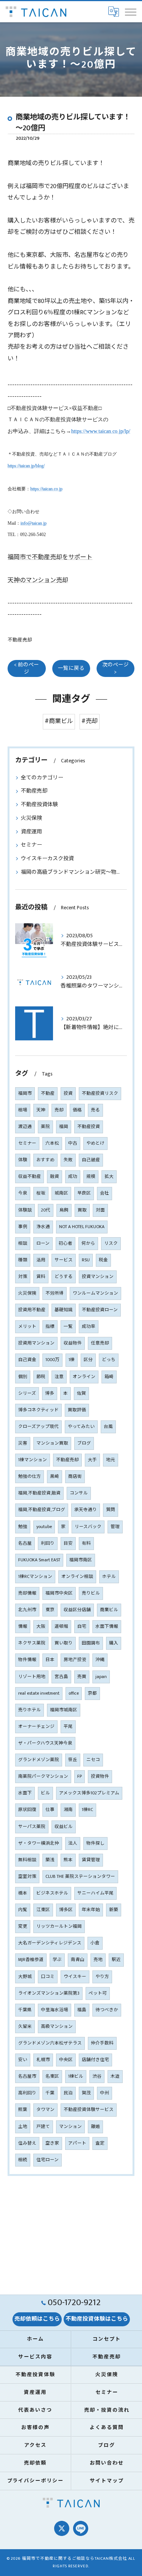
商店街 (75, 1477)
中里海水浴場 (55, 2010)
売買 (82, 1677)
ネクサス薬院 (32, 1643)
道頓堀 (61, 1626)
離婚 (95, 2127)
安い (23, 2060)
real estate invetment (39, 1693)
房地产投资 (75, 1660)
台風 (108, 1427)
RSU (86, 1260)
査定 (100, 2143)
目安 (68, 1543)
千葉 (50, 2093)
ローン (43, 1243)
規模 (91, 1177)
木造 (115, 2076)
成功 (73, 1177)
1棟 (72, 1360)
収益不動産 (30, 1177)
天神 (41, 1110)
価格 (77, 1110)
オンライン (84, 1377)
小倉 (95, 1943)
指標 (50, 1327)
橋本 (23, 1893)
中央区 (66, 2060)
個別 (23, 1377)
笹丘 (73, 1760)
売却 (59, 1110)
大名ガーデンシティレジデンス (50, 1943)
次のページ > (115, 668)
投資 (68, 1093)
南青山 (78, 1960)
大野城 (25, 1977)
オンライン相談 (77, 1577)
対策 (23, 1277)
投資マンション (98, 1277)
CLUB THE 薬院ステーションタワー (80, 1877)
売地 (98, 1960)
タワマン (45, 2110)
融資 (55, 1177)
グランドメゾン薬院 (39, 1760)
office (74, 1693)
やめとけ (95, 1143)
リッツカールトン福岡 (59, 1926)
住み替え (27, 2143)
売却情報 (27, 1593)
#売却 (90, 721)
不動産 (48, 1093)
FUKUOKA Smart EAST (39, 1560)
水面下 (25, 1793)
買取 (82, 1210)
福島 (82, 2010)
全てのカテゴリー (42, 778)
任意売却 (100, 1343)
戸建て (43, 2127)
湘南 (68, 1810)
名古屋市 (27, 2076)
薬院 (45, 1127)
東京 (50, 1610)
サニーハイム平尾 (95, 1893)
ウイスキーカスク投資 (47, 858)
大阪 (41, 1626)
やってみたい (81, 1427)
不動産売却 (20, 640)
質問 (111, 1510)
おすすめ (45, 1160)
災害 (23, 1443)
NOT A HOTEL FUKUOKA (82, 1227)
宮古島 (61, 1677)
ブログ (84, 1443)
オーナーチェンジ (36, 1727)
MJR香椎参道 (31, 1960)
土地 (23, 2127)
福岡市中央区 (59, 1593)
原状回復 (27, 1810)
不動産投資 (89, 1127)
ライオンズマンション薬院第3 (49, 1993)
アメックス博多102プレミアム (89, 1793)
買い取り (64, 1643)
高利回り (27, 2093)
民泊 (68, 2093)
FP (80, 1776)
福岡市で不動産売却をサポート (50, 557)
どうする (64, 1277)
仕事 (50, 1810)
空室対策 (27, 1877)
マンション (70, 2127)
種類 (23, 1260)
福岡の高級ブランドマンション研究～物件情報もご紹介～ (71, 872)
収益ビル (64, 1827)
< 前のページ (27, 668)
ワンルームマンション (95, 1293)
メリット (27, 1327)
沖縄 (100, 1660)
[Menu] (130, 12)
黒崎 (55, 1477)
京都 (92, 1693)
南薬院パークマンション (43, 1776)
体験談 (25, 1210)
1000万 (52, 1360)
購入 (114, 1643)
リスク (111, 1243)
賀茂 (86, 2093)
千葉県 (25, 2010)
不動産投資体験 (39, 804)
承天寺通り (86, 1510)
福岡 (64, 1127)
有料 (86, 1543)
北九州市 (27, 1610)
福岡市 (25, 1093)
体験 (23, 1160)
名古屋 (25, 1543)
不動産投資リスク (100, 1093)
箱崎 (109, 1377)
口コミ (48, 1977)
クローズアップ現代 (38, 1427)
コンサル (79, 1493)
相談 (23, 1243)
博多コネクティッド (38, 1410)
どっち (109, 1360)
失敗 (68, 1160)
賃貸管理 (91, 1860)
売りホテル (30, 1710)
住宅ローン (48, 2160)
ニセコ (93, 1760)
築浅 (50, 1860)
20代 (46, 1210)
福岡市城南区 (64, 1710)
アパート (77, 2143)
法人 (73, 1843)
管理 (115, 1527)
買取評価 (77, 1410)
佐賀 (81, 1393)
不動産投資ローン (100, 1310)
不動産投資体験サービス (89, 2110)
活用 (41, 1260)
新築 (114, 1910)
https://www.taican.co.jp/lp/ (101, 431)
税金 (103, 1260)
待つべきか (107, 2010)
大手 (92, 1460)
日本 (50, 1660)
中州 (105, 2093)
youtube (44, 1527)
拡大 (109, 1177)
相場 (23, 1110)
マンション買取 (52, 1443)
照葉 (23, 2110)
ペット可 (98, 1993)
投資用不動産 (32, 1310)
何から (88, 1243)
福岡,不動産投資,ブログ (42, 1510)
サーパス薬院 (32, 1827)
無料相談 (27, 1860)
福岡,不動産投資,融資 (39, 1493)
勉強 (23, 1527)
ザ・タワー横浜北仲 (39, 1843)
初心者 (66, 1243)
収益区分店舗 (77, 1610)
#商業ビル (59, 721)
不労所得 (55, 1293)
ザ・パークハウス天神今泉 (45, 1743)
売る (95, 1110)
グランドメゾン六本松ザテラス (50, 2043)
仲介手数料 (102, 2043)
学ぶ (57, 1960)
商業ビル (109, 1610)
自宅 (82, 1626)
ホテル (109, 1577)
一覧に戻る (71, 668)
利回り (48, 1543)
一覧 (68, 1327)
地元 (111, 1460)
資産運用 (31, 832)
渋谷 (97, 2076)
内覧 (23, 1910)
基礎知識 (64, 1310)
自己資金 (27, 1360)
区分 (88, 1360)
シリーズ (27, 1393)
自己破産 (91, 1160)
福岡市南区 (81, 1560)
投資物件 (100, 1776)
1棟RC (87, 1810)
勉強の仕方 (30, 1477)
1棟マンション (33, 1460)
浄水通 (43, 1227)
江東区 (43, 1910)
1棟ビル (76, 2076)
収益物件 (73, 1343)
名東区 (52, 2076)
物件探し (95, 1843)
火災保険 (31, 818)
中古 (73, 1143)
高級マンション (57, 2027)
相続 (23, 2160)
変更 (23, 1926)
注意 (59, 1377)
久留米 (25, 2027)
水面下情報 (107, 1626)
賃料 (41, 1277)
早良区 (84, 1193)
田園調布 (91, 1643)
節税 (41, 1377)
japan (101, 1677)
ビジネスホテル (52, 1893)
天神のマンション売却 (38, 580)
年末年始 (91, 1910)
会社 (105, 1193)
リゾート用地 (32, 1677)
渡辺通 (25, 1127)
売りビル (91, 1593)
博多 (50, 1393)
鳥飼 (64, 1210)
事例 (23, 1227)
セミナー (31, 845)
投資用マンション (36, 1343)
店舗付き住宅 (95, 2060)
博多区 (66, 1910)
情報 (23, 1626)
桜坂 (41, 1193)
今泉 (23, 1193)
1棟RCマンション (35, 1577)
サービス (64, 1260)
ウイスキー (75, 1977)
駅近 (116, 1960)
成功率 (89, 1327)
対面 (100, 1210)
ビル (45, 1793)
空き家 (52, 2143)
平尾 (68, 1727)
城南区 (61, 1193)
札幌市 (43, 2060)
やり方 (102, 1977)
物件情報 (27, 1660)
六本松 (52, 1143)
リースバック (88, 1527)
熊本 (68, 1860)
